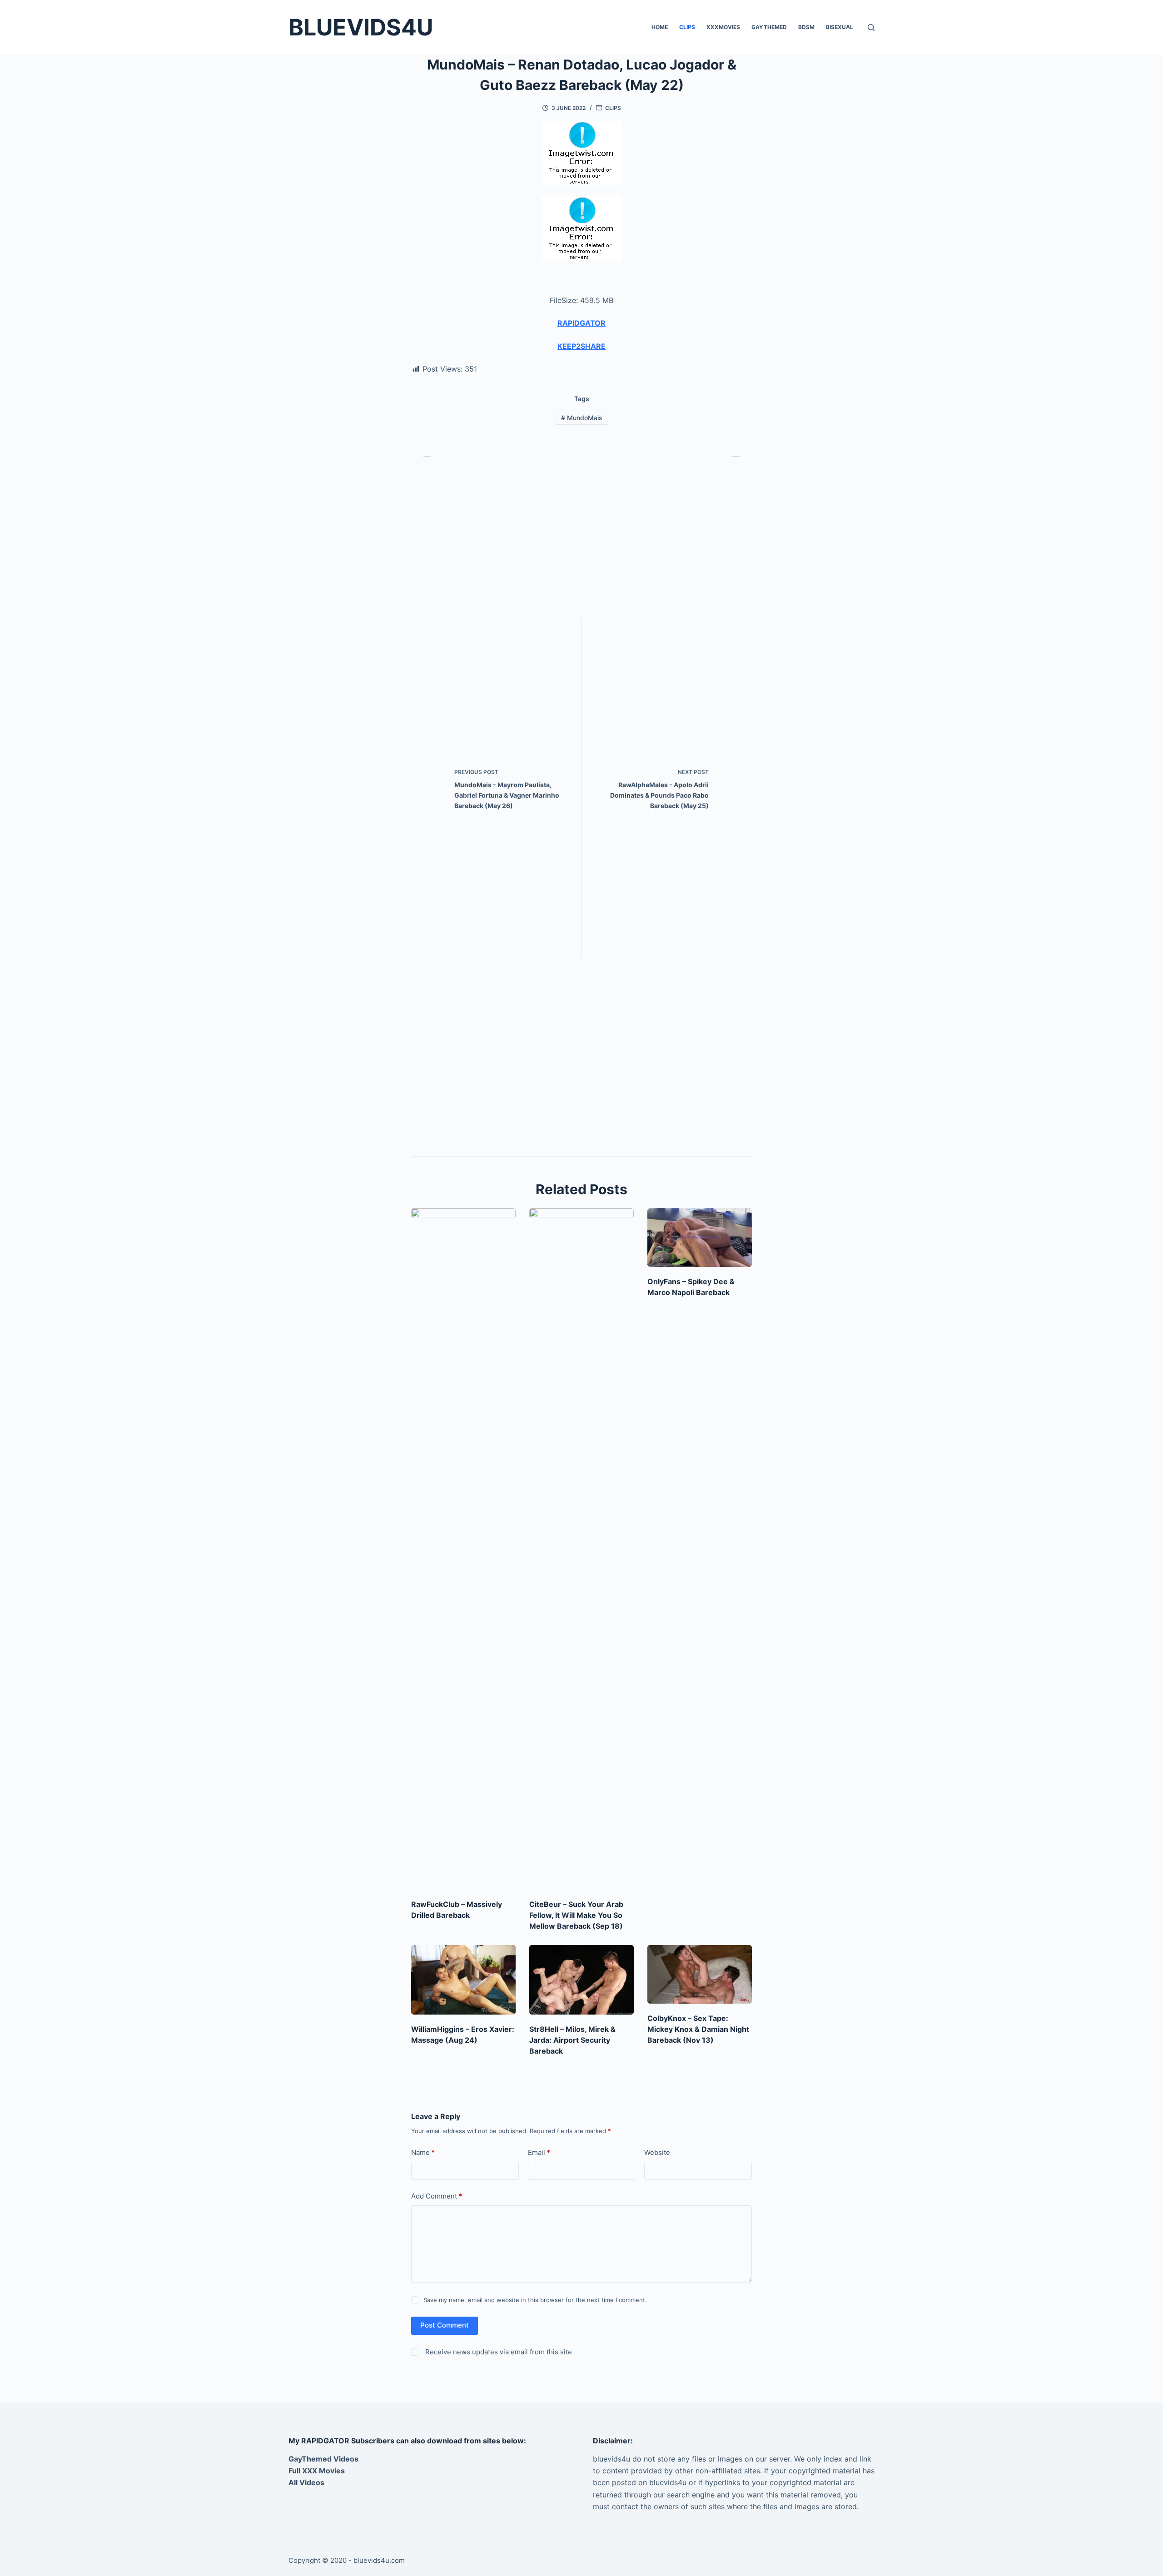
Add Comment (437, 2196)
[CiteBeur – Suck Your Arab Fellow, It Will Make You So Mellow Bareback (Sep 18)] (581, 1549)
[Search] (871, 27)
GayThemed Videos (323, 2459)
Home (660, 27)
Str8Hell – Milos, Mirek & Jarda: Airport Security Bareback (572, 2040)
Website (657, 2152)
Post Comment (445, 2325)
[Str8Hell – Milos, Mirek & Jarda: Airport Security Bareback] (581, 1980)
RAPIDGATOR (581, 323)
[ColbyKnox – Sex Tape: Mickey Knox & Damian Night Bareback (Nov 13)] (700, 1974)
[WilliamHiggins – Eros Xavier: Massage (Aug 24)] (463, 1980)
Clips (687, 27)
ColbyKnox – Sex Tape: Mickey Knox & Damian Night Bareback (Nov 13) (698, 2029)
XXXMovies (723, 27)
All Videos (306, 2482)
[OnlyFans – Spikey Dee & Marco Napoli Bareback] (700, 1238)
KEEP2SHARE (581, 346)
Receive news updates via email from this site (498, 2352)
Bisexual (840, 27)
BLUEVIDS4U (361, 27)
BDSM (806, 27)
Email (539, 2152)
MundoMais (582, 418)
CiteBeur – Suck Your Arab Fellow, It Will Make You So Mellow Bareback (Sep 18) (576, 1915)
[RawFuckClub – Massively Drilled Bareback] (463, 1549)
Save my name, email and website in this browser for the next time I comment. (535, 2300)
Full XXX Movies (317, 2471)
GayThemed (769, 27)
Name (423, 2152)
